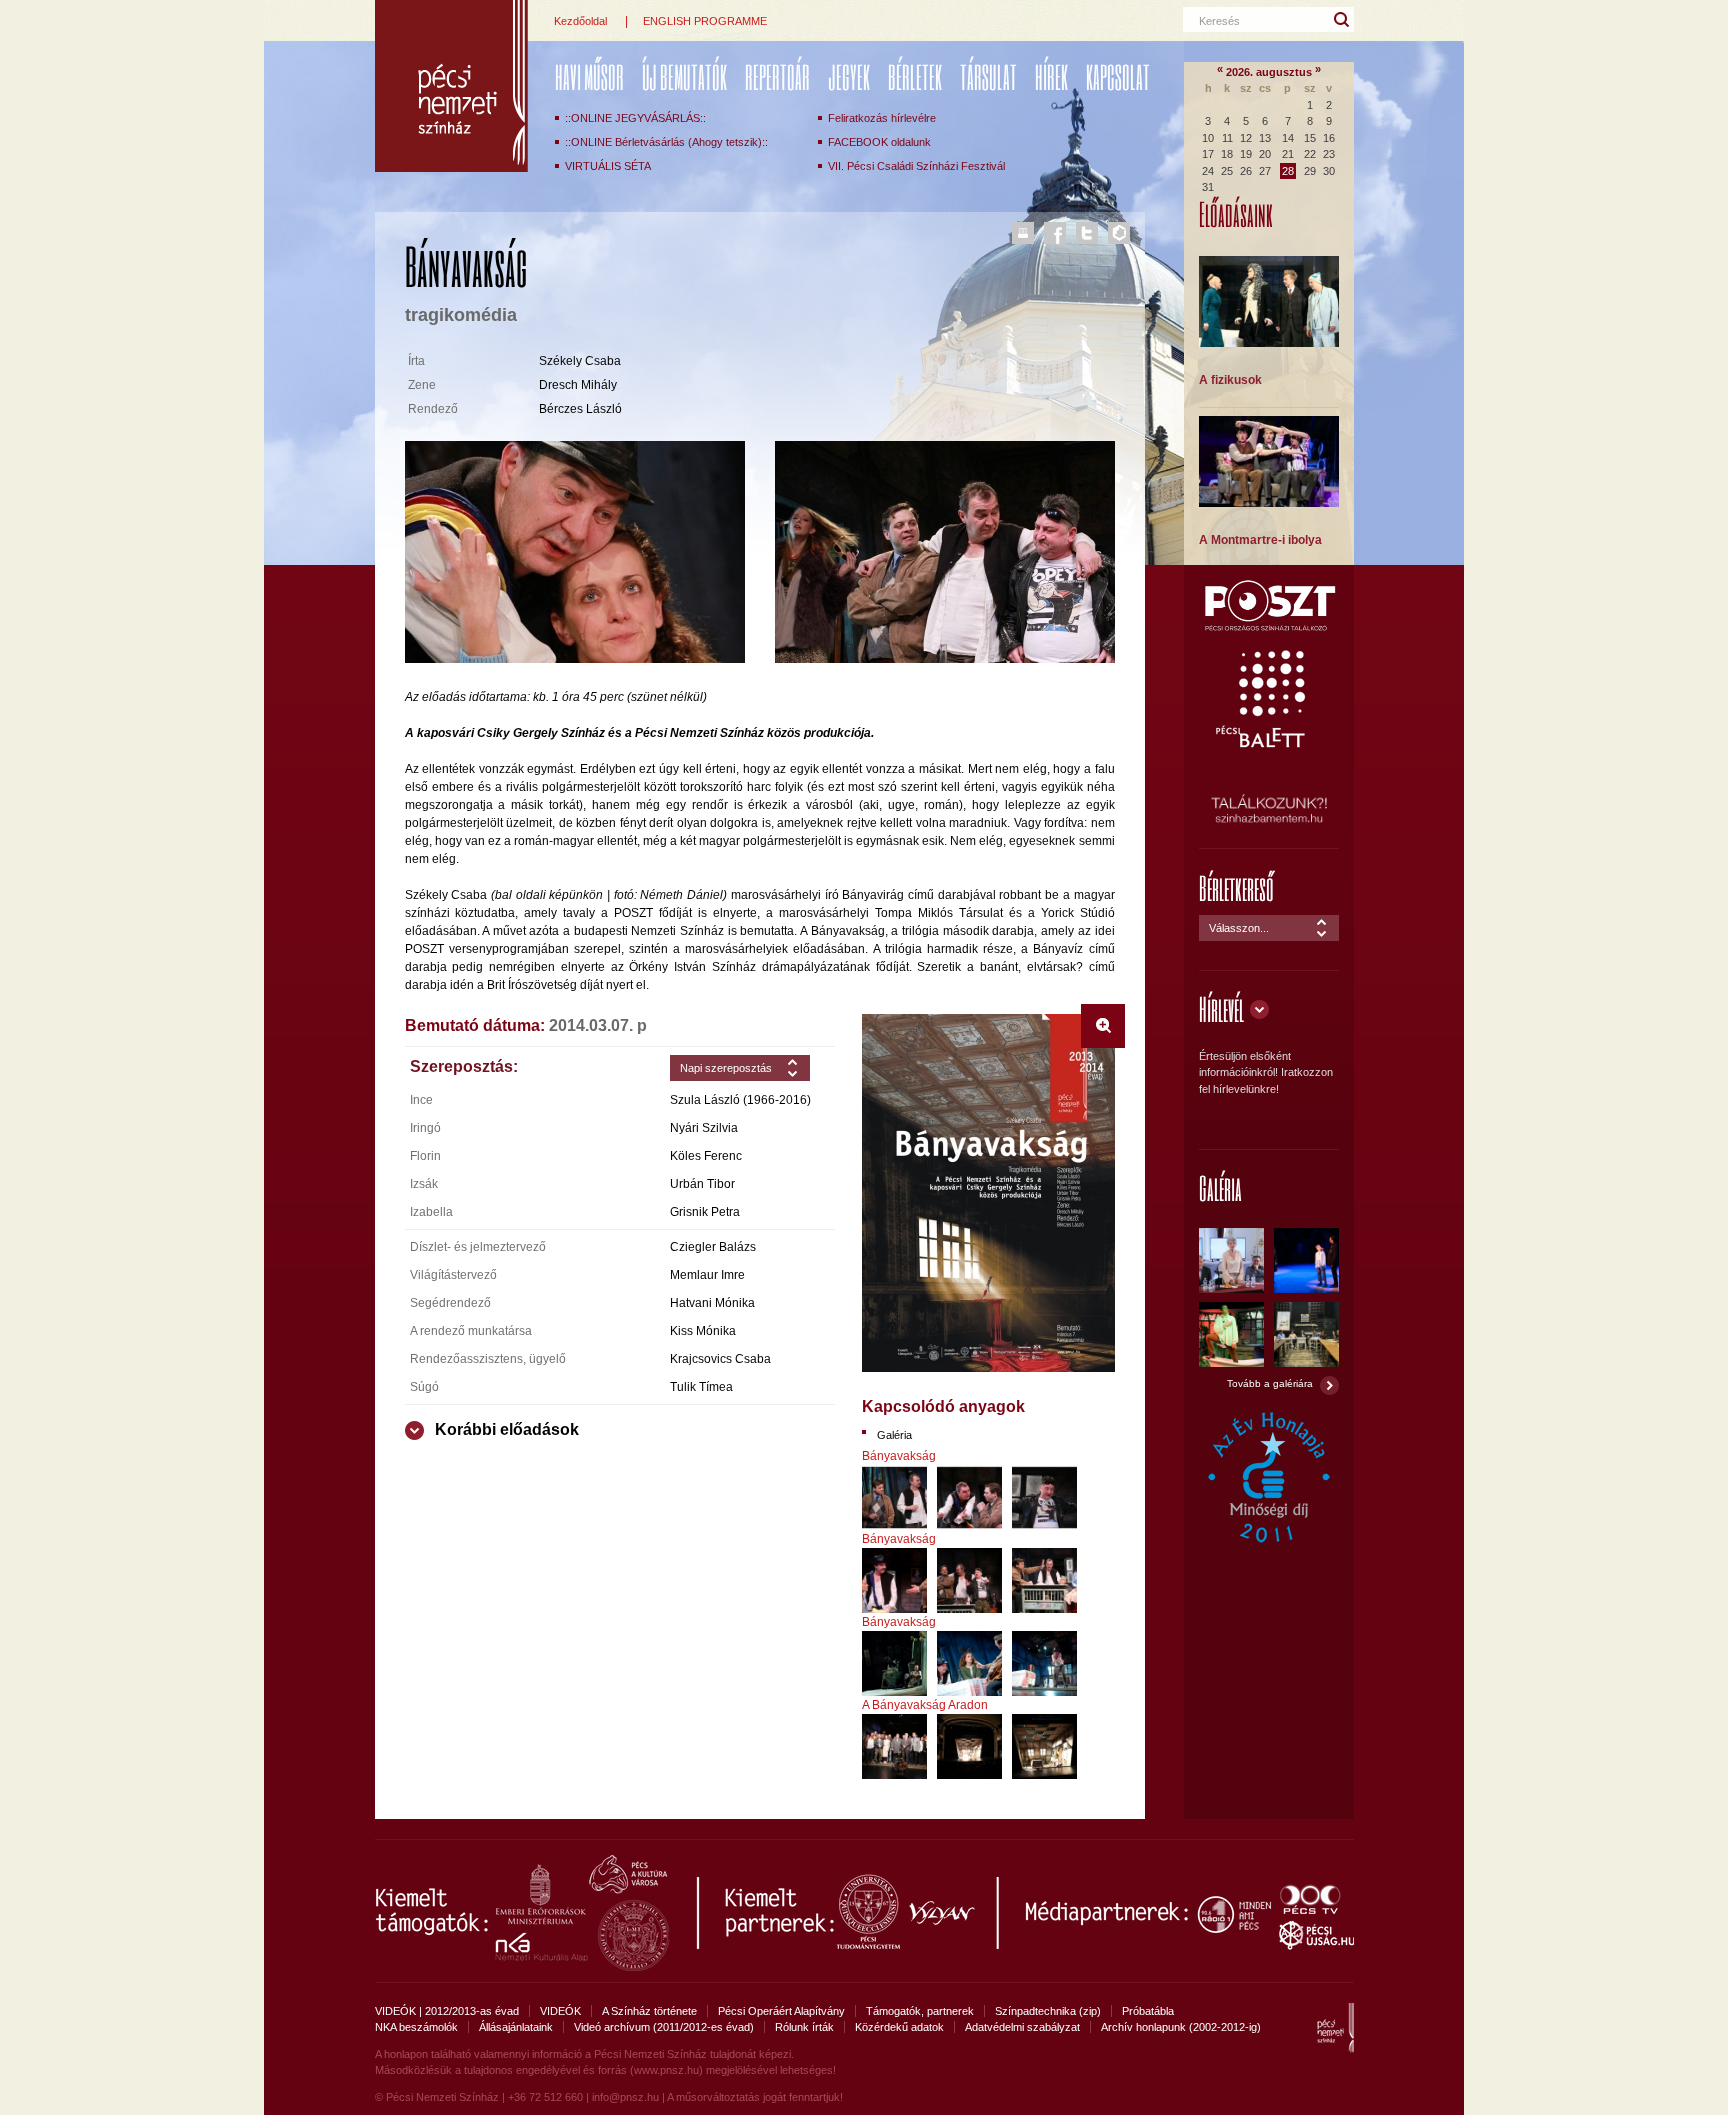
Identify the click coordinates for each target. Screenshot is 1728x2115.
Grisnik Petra (705, 1212)
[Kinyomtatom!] (1023, 233)
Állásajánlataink (516, 2027)
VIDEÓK (560, 2011)
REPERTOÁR (777, 76)
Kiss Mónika (703, 1331)
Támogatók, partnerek (920, 2011)
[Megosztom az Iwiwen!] (1119, 233)
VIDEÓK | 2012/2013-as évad (447, 2011)
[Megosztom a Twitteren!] (1087, 233)
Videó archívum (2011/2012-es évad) (664, 2027)
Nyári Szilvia (704, 1128)
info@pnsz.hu (625, 2097)
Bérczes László (580, 409)
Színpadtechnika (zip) (1048, 2011)
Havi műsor (589, 76)
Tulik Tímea (701, 1387)
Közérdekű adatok (899, 2027)
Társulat (988, 76)
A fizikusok (1230, 380)
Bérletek (915, 76)
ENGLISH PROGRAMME (705, 21)
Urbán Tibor (702, 1184)
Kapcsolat (1118, 76)
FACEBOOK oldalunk (879, 142)
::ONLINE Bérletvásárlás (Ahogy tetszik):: (666, 142)
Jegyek (849, 76)
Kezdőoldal (580, 21)
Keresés (1219, 21)
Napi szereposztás (726, 1068)
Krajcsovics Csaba (720, 1359)
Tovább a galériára (1270, 1383)
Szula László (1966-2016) (740, 1100)
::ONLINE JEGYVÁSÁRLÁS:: (635, 118)
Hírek (1051, 76)
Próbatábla (1148, 2011)
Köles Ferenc (706, 1156)
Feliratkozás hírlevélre (882, 118)
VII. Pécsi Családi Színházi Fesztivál (916, 166)
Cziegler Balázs (713, 1247)
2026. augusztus (1269, 72)
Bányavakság (899, 1456)
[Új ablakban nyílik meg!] (1269, 628)
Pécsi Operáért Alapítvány (781, 2011)
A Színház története (649, 2011)
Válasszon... (1239, 928)
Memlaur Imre (707, 1275)
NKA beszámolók (416, 2027)
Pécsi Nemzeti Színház (451, 86)
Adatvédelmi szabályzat (1022, 2027)
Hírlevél (1221, 1008)
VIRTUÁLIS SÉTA (608, 166)
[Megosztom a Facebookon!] (1055, 233)
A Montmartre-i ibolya (1260, 540)
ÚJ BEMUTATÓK (684, 76)
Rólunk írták (804, 2027)
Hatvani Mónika (712, 1303)
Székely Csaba (580, 361)
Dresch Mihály (578, 385)
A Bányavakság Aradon (925, 1705)
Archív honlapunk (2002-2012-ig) (1181, 2027)
